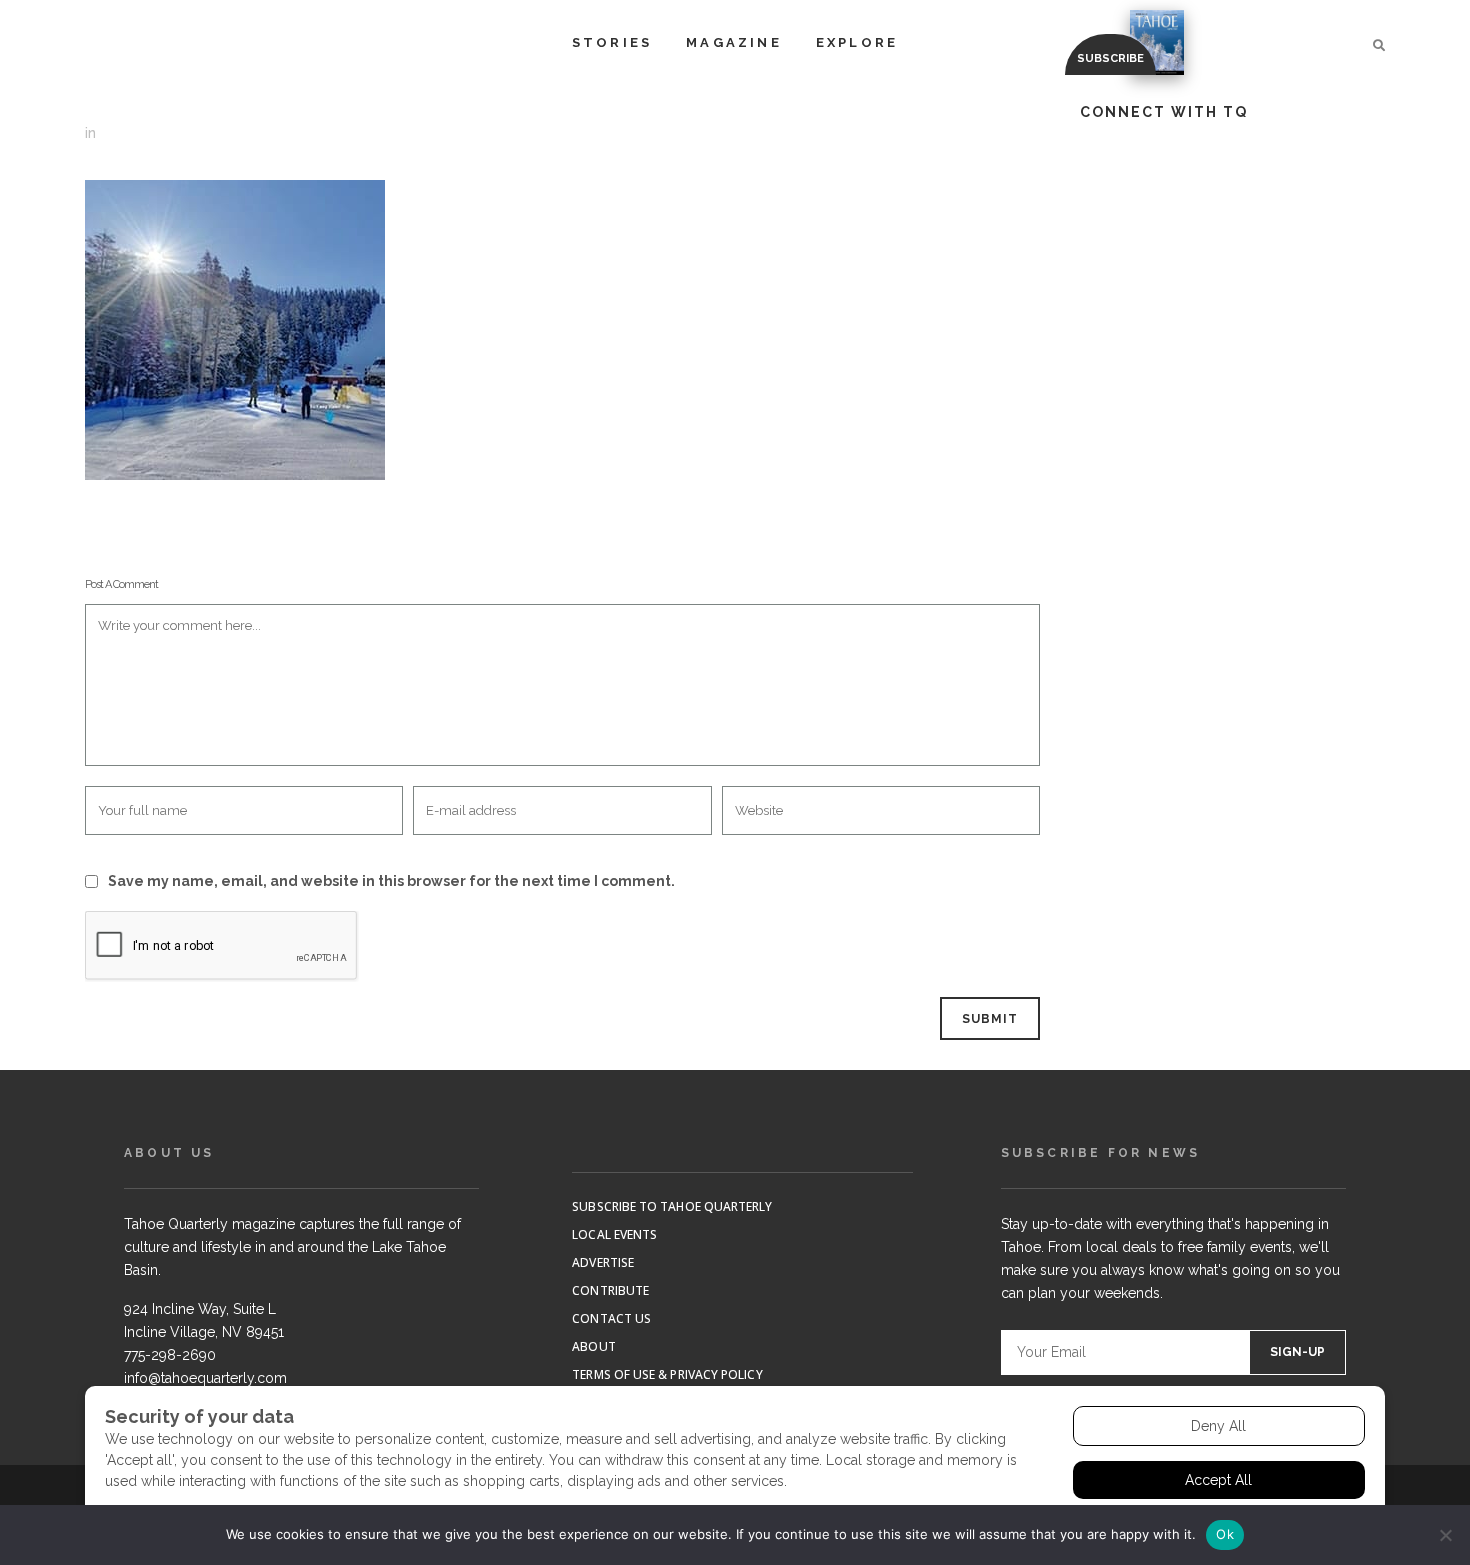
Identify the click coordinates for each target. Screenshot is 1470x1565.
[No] (1445, 1535)
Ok (1225, 1534)
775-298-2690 (170, 1355)
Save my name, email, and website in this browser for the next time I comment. (391, 881)
